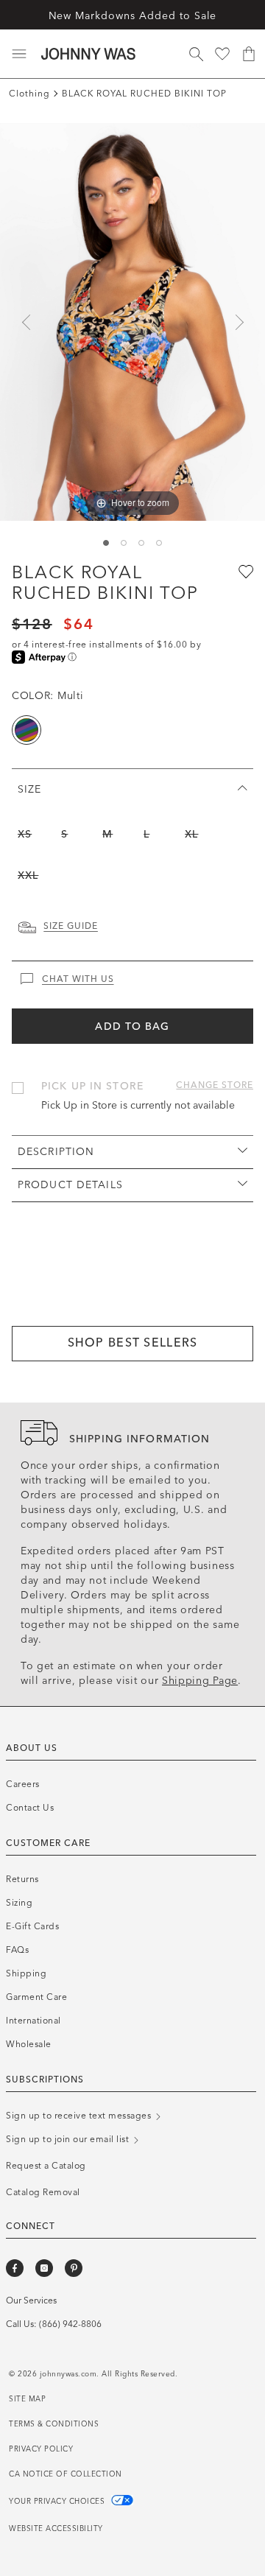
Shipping (26, 1973)
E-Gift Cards (32, 1926)
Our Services (31, 2300)
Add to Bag (132, 1026)
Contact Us (30, 1808)
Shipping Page (200, 1681)
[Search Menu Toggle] (196, 54)
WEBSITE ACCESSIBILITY (56, 2529)
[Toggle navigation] (19, 54)
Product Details (70, 1185)
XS (25, 834)
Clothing (29, 94)
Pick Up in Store (92, 1086)
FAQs (17, 1950)
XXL (28, 875)
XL (191, 834)
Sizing (19, 1903)
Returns (22, 1879)
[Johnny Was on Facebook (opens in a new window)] (15, 2268)
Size (29, 789)
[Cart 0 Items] (249, 54)
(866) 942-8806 (70, 2324)
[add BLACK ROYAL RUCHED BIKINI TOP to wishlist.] (244, 571)
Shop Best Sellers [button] (133, 1343)
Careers (23, 1784)
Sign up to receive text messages (80, 2116)
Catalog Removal (43, 2192)
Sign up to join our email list (69, 2139)
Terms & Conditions (54, 2424)
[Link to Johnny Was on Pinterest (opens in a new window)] (74, 2268)
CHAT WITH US (78, 979)
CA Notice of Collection (66, 2474)
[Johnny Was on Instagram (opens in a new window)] (44, 2268)
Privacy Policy (41, 2449)
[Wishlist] (222, 54)
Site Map (27, 2399)
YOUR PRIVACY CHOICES (58, 2502)
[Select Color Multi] (26, 730)
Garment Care (36, 1997)
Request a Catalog (46, 2166)
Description (56, 1152)
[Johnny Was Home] (88, 54)
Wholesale (29, 2044)
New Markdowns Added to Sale (133, 16)
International (33, 2021)
